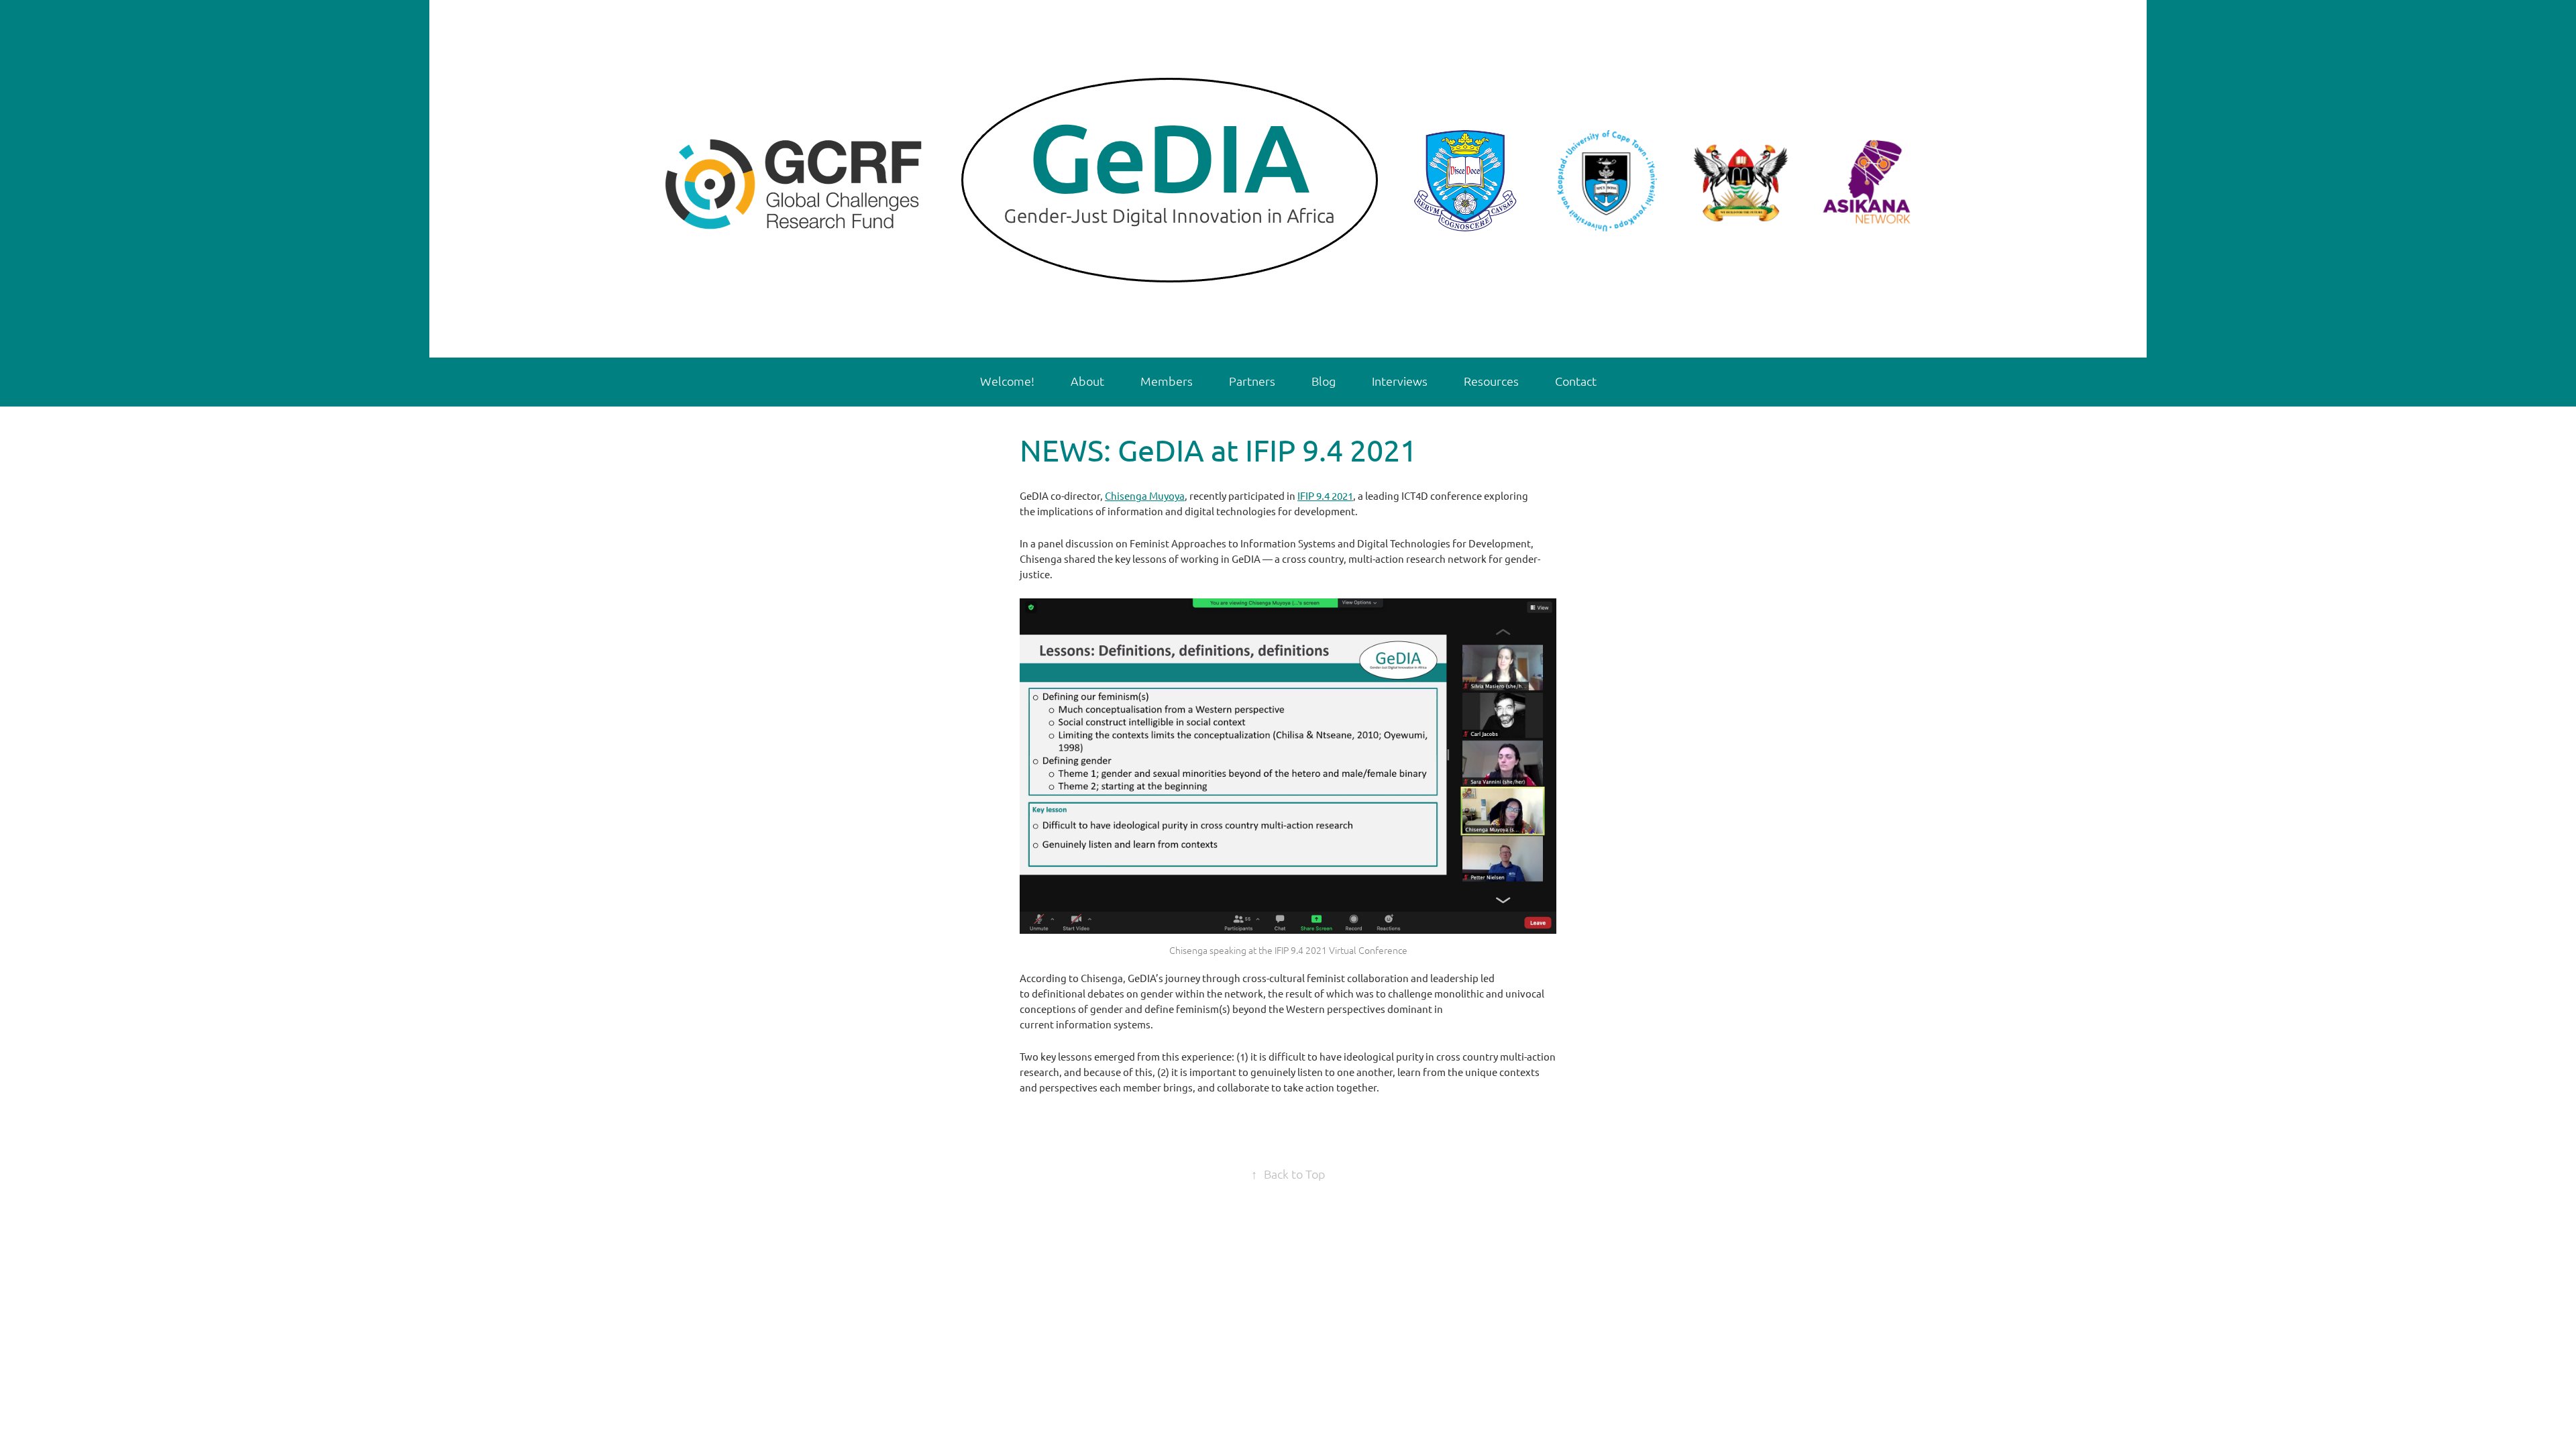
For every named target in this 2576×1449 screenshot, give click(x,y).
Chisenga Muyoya (1145, 495)
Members (1167, 381)
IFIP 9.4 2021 (1325, 495)
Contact (1576, 381)
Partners (1252, 381)
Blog (1324, 381)
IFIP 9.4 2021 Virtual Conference (1341, 950)
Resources (1491, 381)
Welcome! (1007, 381)
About (1087, 381)
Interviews (1400, 381)
